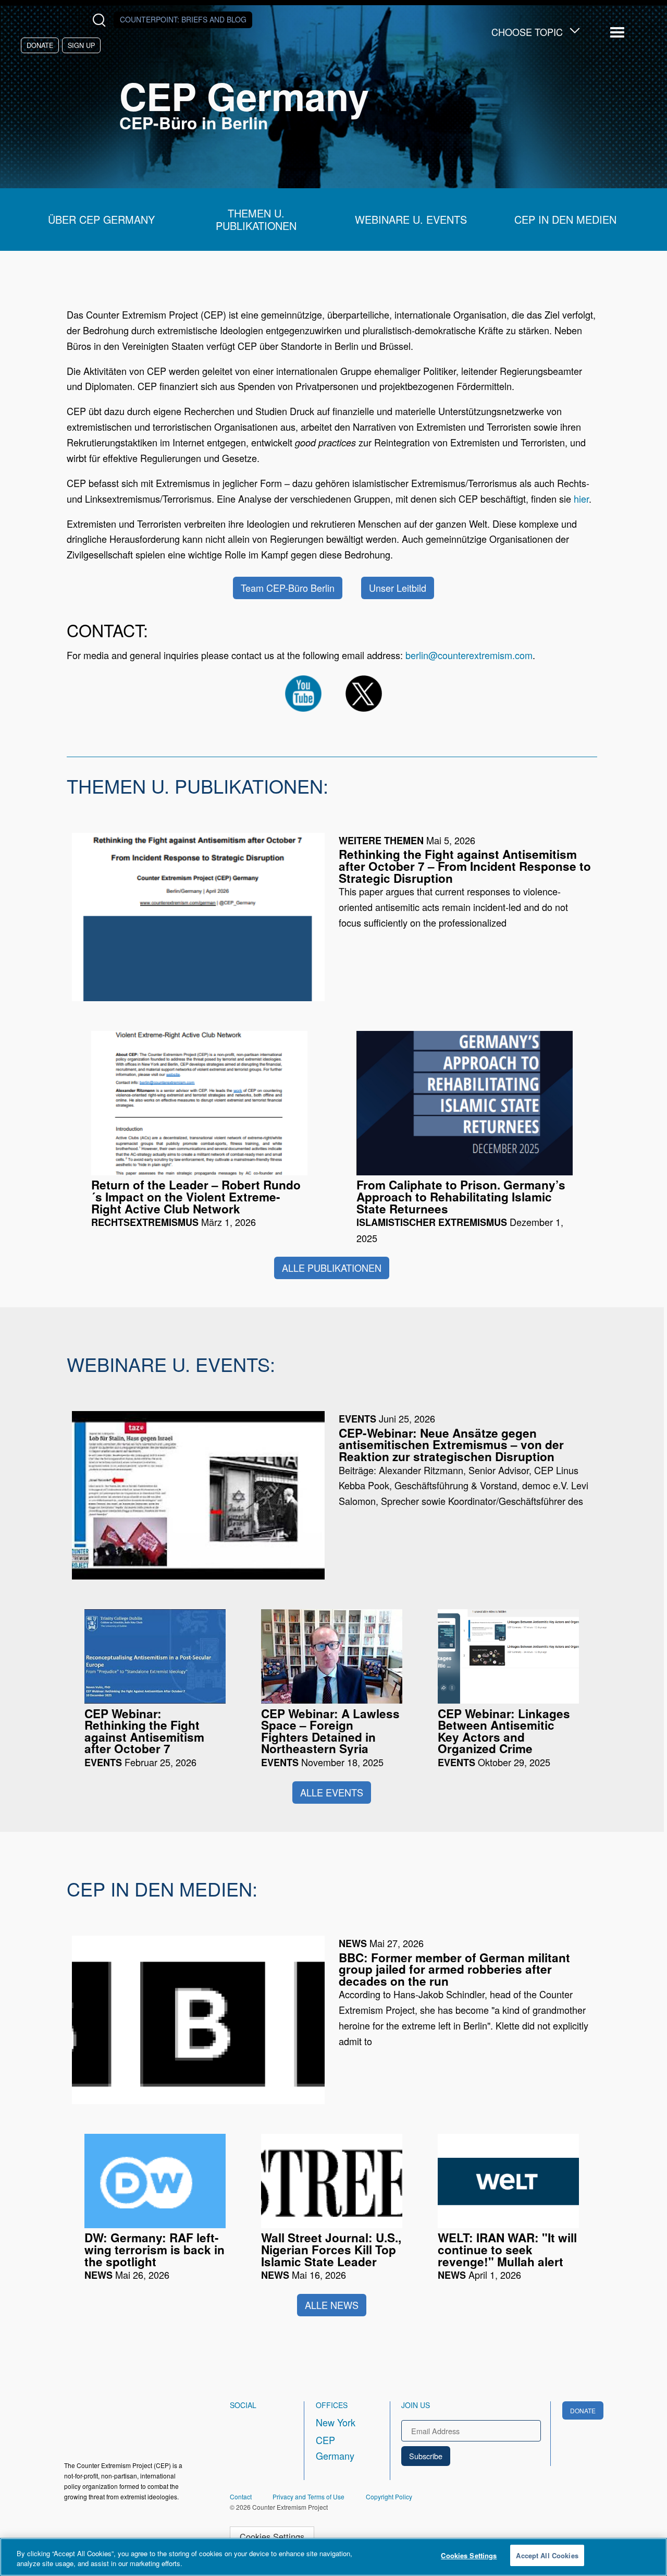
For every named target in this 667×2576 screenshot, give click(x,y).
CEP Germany (335, 2448)
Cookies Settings (272, 2536)
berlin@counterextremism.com (469, 655)
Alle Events (332, 1792)
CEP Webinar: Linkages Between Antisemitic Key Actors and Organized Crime (504, 1731)
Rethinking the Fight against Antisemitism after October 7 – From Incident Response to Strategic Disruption (465, 866)
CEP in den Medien (565, 220)
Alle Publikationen (332, 1268)
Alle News (332, 2305)
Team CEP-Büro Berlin (288, 588)
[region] (333, 2557)
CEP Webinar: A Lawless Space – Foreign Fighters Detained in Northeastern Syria (330, 1731)
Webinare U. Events (411, 220)
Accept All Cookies (547, 2555)
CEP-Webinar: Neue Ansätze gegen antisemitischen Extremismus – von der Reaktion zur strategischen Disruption (451, 1445)
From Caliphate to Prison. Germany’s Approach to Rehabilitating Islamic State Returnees (461, 1197)
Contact (241, 2496)
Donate (40, 45)
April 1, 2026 (507, 2256)
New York (336, 2422)
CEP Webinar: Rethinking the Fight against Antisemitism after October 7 (144, 1731)
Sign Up (81, 45)
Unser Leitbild (398, 588)
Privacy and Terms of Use (308, 2496)
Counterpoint (183, 19)
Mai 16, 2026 (331, 2256)
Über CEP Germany (101, 220)
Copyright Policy (389, 2496)
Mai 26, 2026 (155, 2256)
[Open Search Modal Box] (101, 20)
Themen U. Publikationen (256, 220)
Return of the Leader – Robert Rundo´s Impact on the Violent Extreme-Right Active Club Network (196, 1197)
